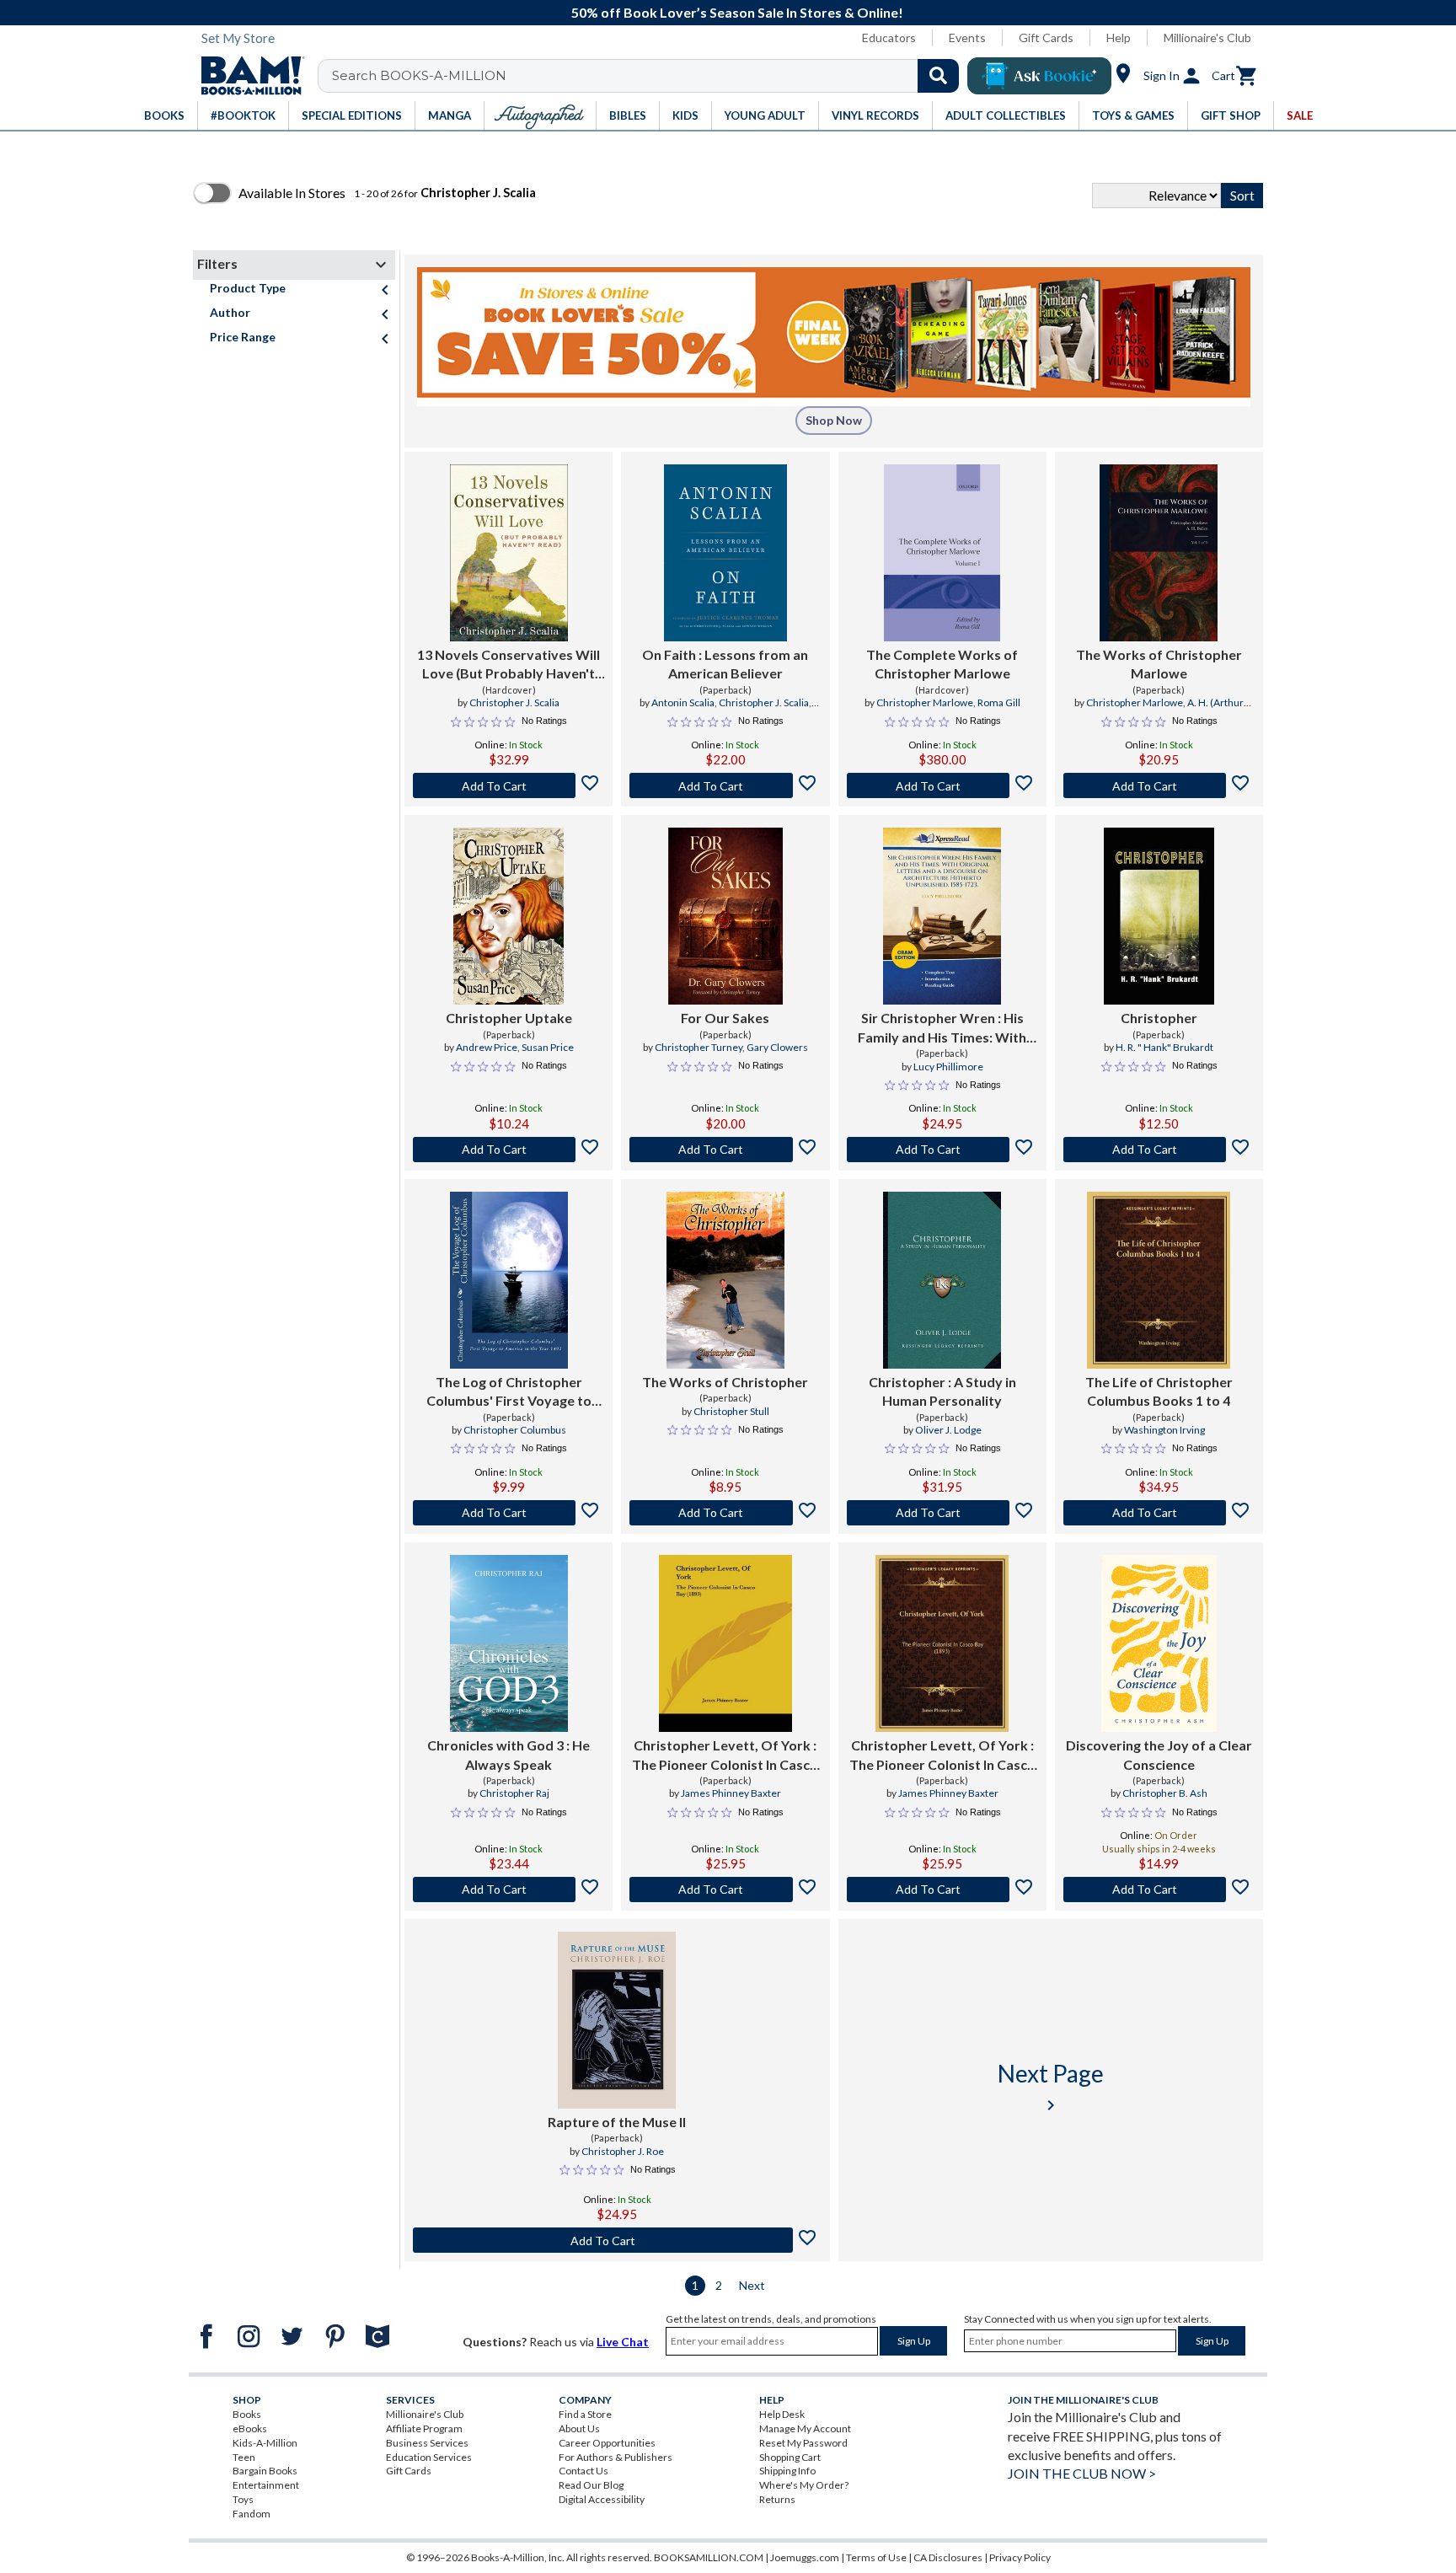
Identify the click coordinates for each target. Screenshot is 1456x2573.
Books (247, 2414)
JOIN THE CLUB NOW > (1082, 2473)
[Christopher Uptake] (509, 916)
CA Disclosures (948, 2557)
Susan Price (548, 1047)
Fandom (252, 2514)
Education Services (429, 2457)
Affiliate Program (424, 2428)
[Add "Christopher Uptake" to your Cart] (509, 1150)
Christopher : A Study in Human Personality (942, 1391)
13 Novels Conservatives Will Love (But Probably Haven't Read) (509, 665)
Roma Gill (999, 702)
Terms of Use (876, 2557)
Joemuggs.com (805, 2557)
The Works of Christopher (725, 1382)
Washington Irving (1164, 1430)
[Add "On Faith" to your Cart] (725, 785)
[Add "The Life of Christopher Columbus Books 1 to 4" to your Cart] (1159, 1513)
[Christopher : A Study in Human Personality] (942, 1280)
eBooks (250, 2428)
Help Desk (782, 2414)
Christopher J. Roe (623, 2151)
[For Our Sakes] (725, 916)
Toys (243, 2499)
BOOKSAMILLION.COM (709, 2557)
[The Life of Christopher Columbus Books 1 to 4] (1159, 1280)
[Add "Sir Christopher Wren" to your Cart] (942, 1150)
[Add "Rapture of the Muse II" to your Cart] (617, 2240)
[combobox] (649, 76)
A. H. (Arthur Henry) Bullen (1186, 710)
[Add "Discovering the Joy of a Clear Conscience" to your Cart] (1159, 1890)
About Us (579, 2428)
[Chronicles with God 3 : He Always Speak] (509, 1643)
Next (752, 2285)
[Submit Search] (938, 76)
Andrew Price (487, 1047)
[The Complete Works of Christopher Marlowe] (942, 553)
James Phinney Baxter (731, 1793)
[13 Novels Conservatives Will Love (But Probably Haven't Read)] (509, 553)
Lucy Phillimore (948, 1067)
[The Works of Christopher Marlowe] (1159, 553)
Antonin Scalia (683, 702)
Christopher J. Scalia (514, 702)
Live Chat (623, 2342)
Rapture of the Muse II (617, 2122)
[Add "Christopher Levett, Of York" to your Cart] (725, 1890)
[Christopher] (1159, 916)
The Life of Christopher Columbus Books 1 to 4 (1159, 1391)
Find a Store (585, 2414)
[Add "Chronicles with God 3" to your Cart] (509, 1890)
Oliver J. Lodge (948, 1430)
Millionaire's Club (1207, 38)
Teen (244, 2457)
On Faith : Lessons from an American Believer (725, 664)
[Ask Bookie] (1039, 76)
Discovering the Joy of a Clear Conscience (1159, 1754)
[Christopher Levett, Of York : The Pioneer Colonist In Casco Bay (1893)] (725, 1643)
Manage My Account (805, 2428)
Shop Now (834, 420)
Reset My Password (803, 2443)
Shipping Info (787, 2471)
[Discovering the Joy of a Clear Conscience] (1159, 1643)
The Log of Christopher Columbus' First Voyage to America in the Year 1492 (509, 1392)
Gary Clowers (777, 1047)
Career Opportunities (607, 2443)
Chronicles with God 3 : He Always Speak (509, 1754)
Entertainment (266, 2485)
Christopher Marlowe (925, 702)
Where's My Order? (804, 2485)
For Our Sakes (725, 1018)
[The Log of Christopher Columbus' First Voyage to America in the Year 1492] (509, 1280)
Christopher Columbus (515, 1430)
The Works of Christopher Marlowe (1159, 664)
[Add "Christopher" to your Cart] (1159, 1150)
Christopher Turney (699, 1047)
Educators (889, 38)
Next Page (1051, 2087)
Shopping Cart (790, 2457)
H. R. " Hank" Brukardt (1164, 1047)
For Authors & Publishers (616, 2457)
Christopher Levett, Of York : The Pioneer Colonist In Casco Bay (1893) (725, 1756)
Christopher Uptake (509, 1018)
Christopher (1159, 1018)
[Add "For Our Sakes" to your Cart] (725, 1150)
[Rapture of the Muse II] (617, 2020)
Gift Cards (1046, 38)
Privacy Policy (1020, 2557)
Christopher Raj (514, 1793)
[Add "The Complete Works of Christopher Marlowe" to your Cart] (942, 785)
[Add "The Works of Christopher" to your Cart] (725, 1513)
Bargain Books (265, 2471)
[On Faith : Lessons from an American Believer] (725, 553)
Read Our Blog (591, 2485)
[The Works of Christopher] (725, 1280)
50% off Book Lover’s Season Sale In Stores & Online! (737, 12)
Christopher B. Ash (1165, 1793)
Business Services (427, 2443)
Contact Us (583, 2471)
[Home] (247, 76)
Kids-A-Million (265, 2443)
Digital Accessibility (602, 2499)
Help (1119, 38)
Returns (777, 2499)
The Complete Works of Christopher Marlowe (942, 664)
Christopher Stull (731, 1411)
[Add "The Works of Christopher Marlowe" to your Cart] (1159, 785)
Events (967, 38)
